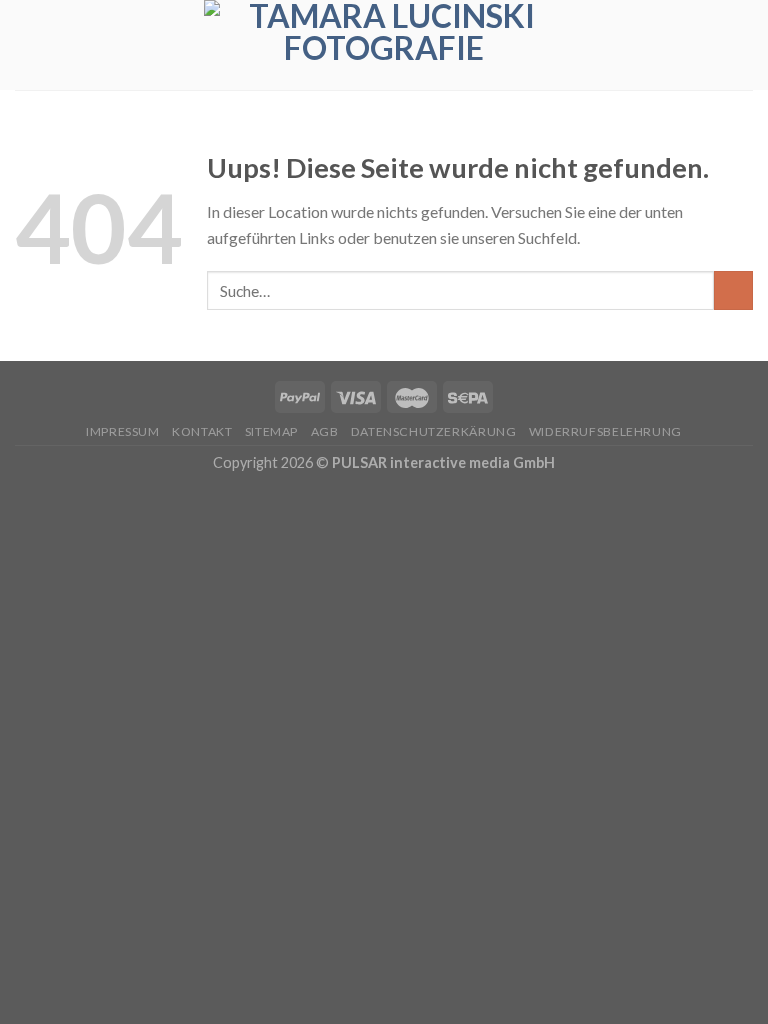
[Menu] (741, 44)
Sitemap (271, 431)
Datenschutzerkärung (434, 431)
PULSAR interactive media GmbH (443, 462)
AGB (325, 431)
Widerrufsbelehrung (605, 431)
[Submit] (733, 290)
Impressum (123, 431)
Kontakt (202, 431)
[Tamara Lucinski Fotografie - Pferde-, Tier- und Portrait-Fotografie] (384, 45)
